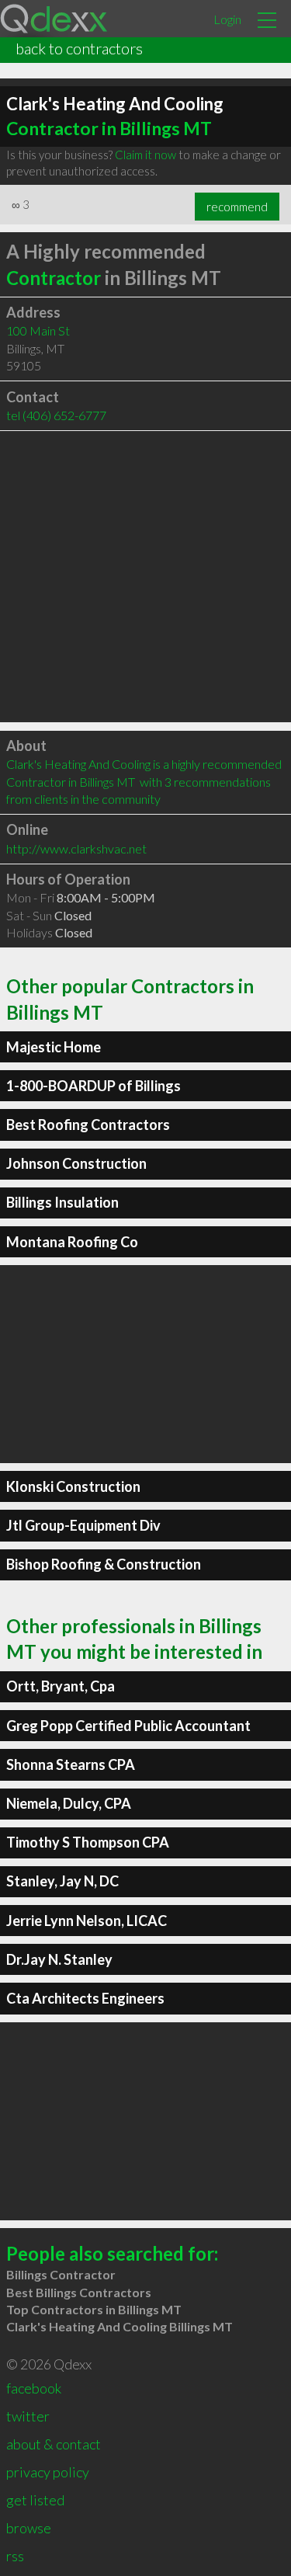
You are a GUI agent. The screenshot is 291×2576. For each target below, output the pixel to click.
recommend (237, 207)
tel (56, 415)
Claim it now (145, 155)
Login (227, 19)
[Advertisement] (145, 577)
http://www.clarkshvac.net (76, 848)
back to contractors (79, 48)
